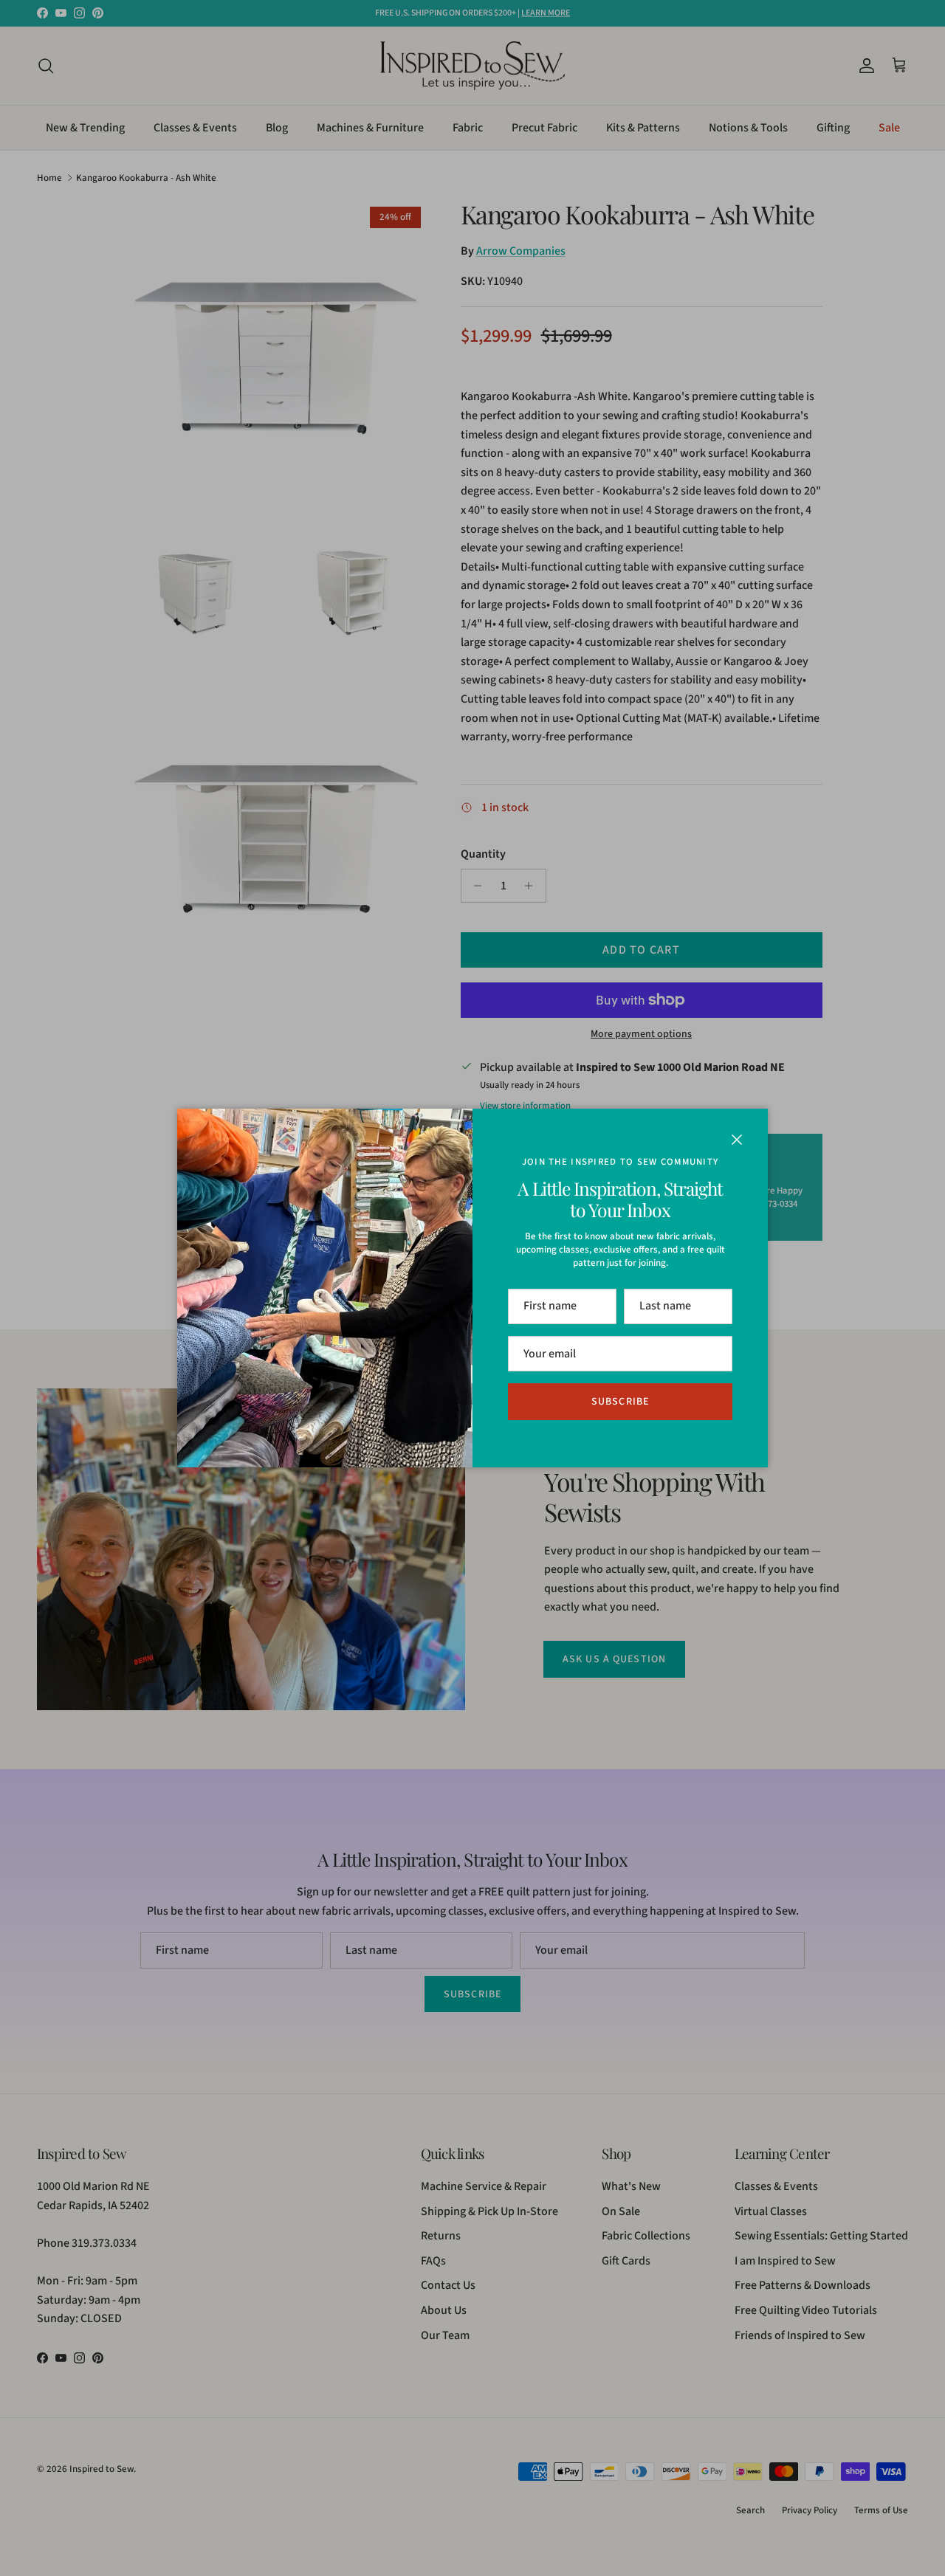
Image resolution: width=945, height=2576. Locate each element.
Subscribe (620, 1402)
